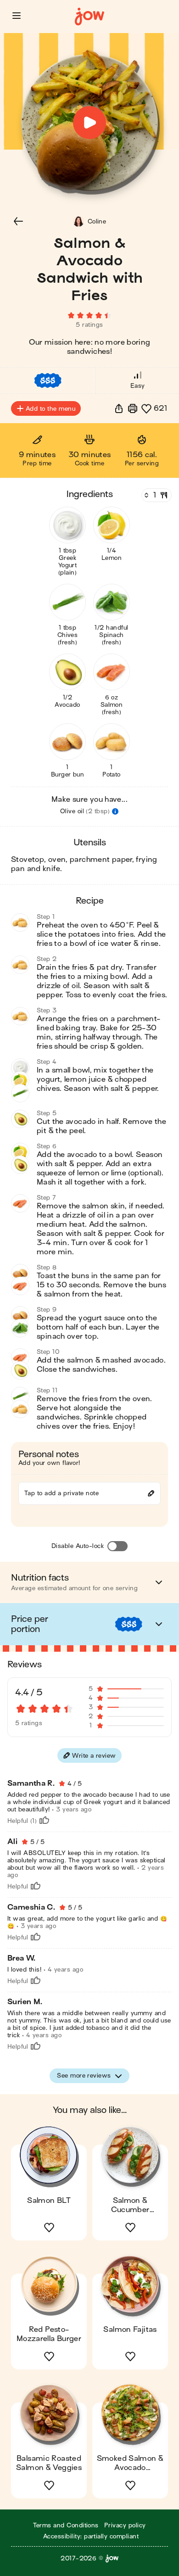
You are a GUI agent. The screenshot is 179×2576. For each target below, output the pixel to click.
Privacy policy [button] (125, 2525)
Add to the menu (50, 409)
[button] (17, 16)
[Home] (89, 17)
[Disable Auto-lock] (117, 1546)
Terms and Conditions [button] (66, 2525)
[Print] (133, 408)
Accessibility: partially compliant (91, 2536)
